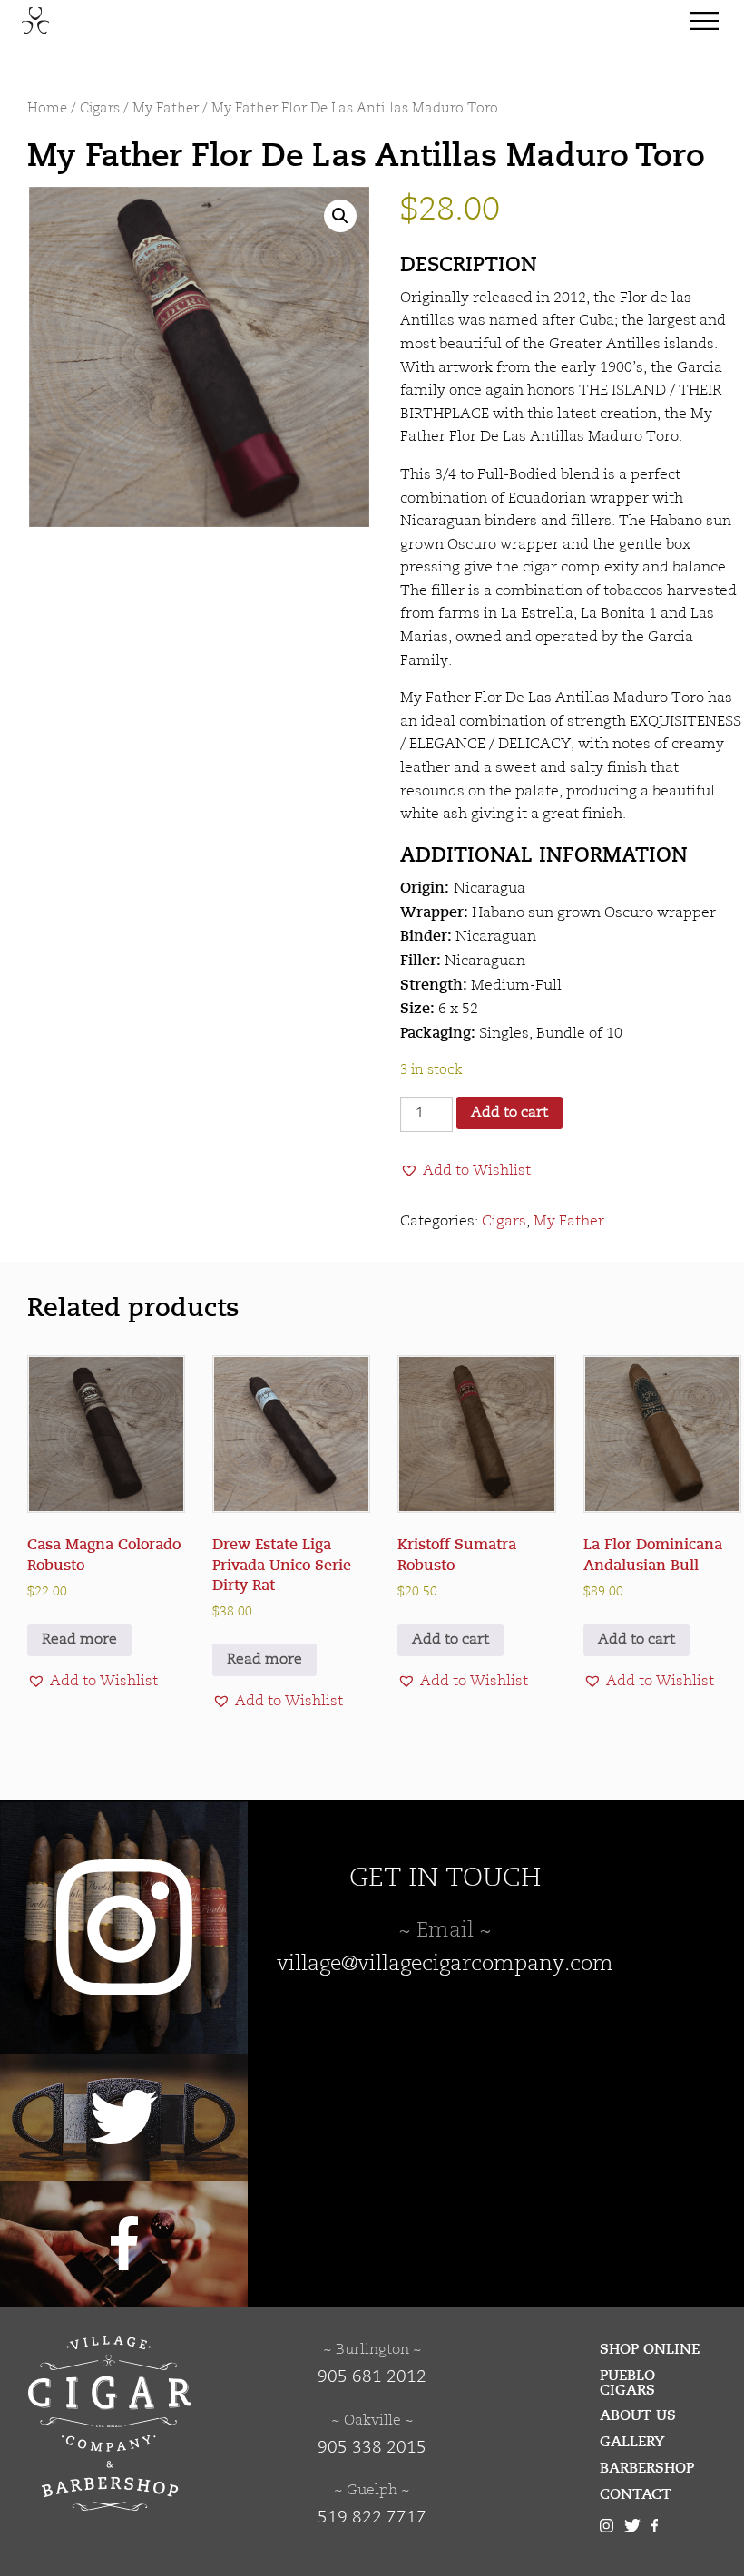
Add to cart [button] (450, 1640)
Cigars (100, 109)
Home (47, 109)
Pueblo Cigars (627, 2383)
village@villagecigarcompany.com (445, 1965)
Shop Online (650, 2349)
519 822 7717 (372, 2518)
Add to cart (509, 1113)
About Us (638, 2415)
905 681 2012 (372, 2377)
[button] (340, 216)
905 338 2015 (372, 2448)
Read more (79, 1640)
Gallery (632, 2442)
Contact (636, 2494)
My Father (166, 109)
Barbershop (647, 2468)
